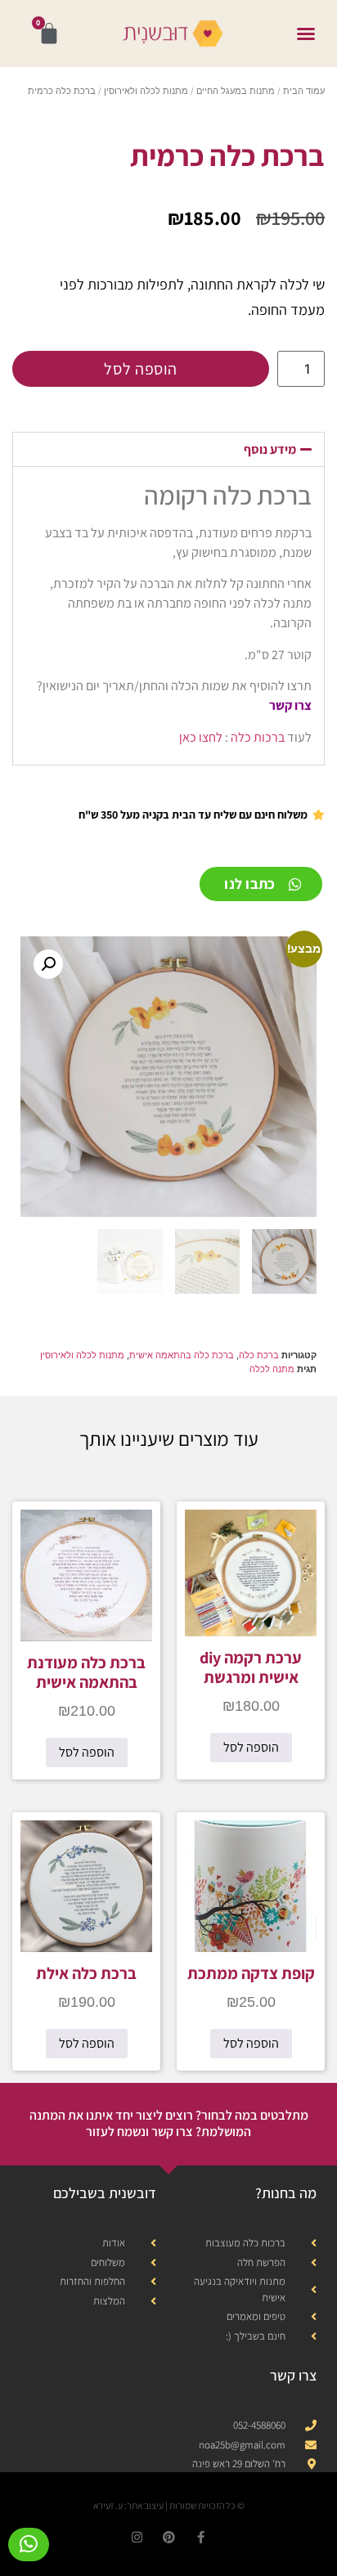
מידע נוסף (270, 449)
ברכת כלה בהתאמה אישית (182, 1355)
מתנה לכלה (272, 1369)
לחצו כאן (201, 737)
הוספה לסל (140, 369)
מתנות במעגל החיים (236, 91)
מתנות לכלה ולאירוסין (146, 91)
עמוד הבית (304, 91)
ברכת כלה (259, 1355)
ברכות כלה (258, 737)
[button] (306, 34)
